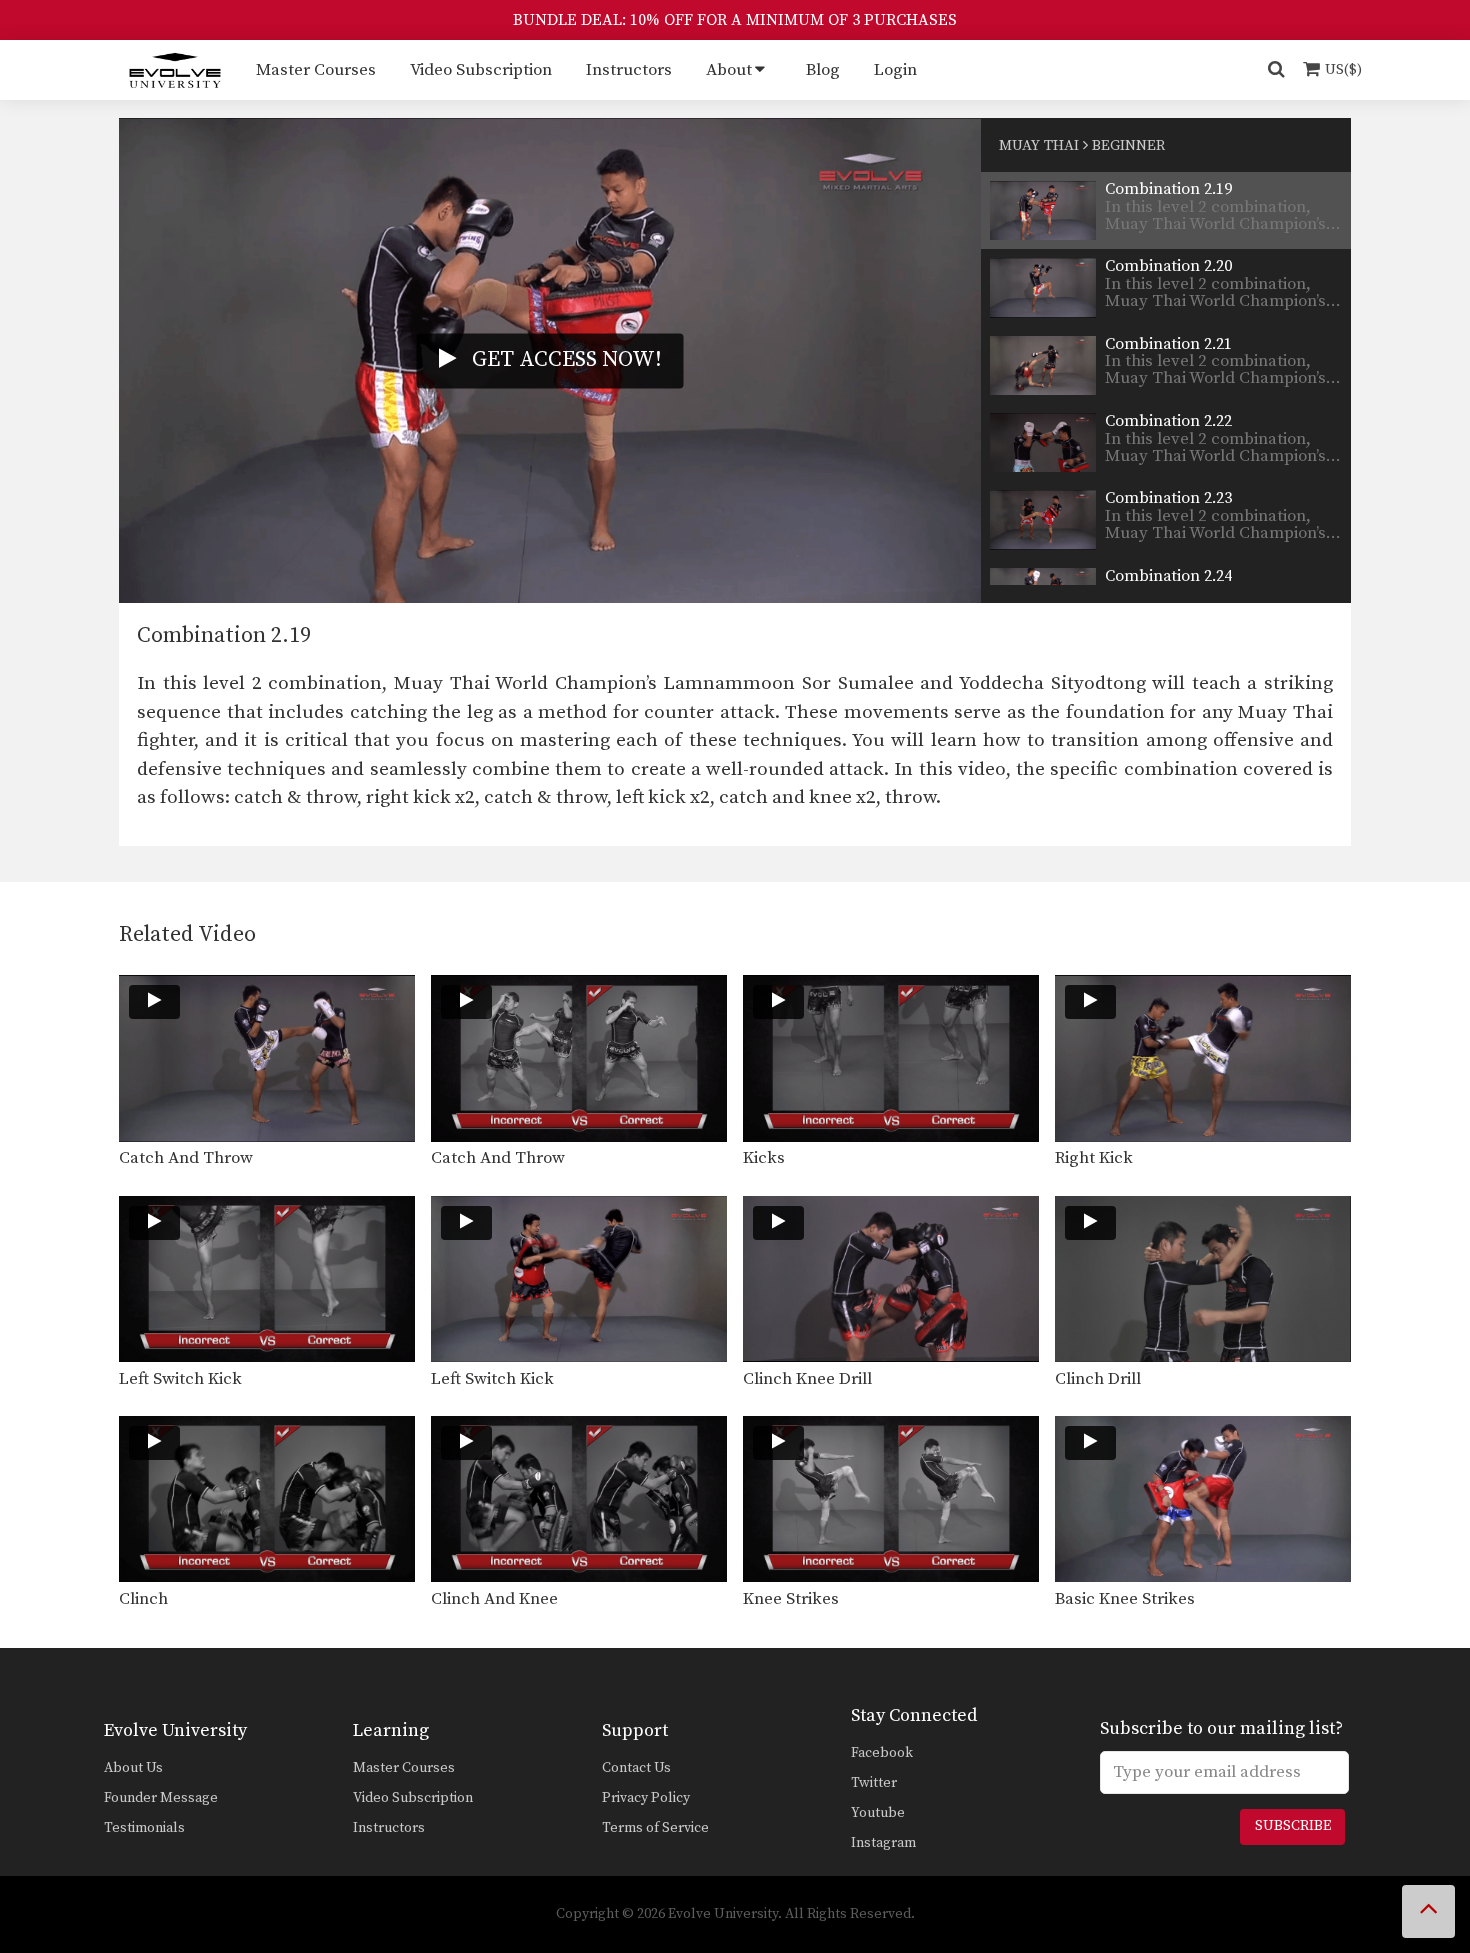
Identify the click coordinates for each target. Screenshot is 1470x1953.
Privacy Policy (646, 1798)
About (729, 70)
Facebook (882, 1753)
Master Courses (316, 70)
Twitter (874, 1783)
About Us (133, 1768)
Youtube (878, 1813)
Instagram (883, 1843)
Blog (823, 70)
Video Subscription (481, 70)
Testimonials (144, 1828)
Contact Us (636, 1768)
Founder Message (161, 1798)
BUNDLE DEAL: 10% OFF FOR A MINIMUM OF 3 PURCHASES (735, 20)
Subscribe (1293, 1826)
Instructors (629, 70)
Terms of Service (655, 1828)
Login (895, 70)
